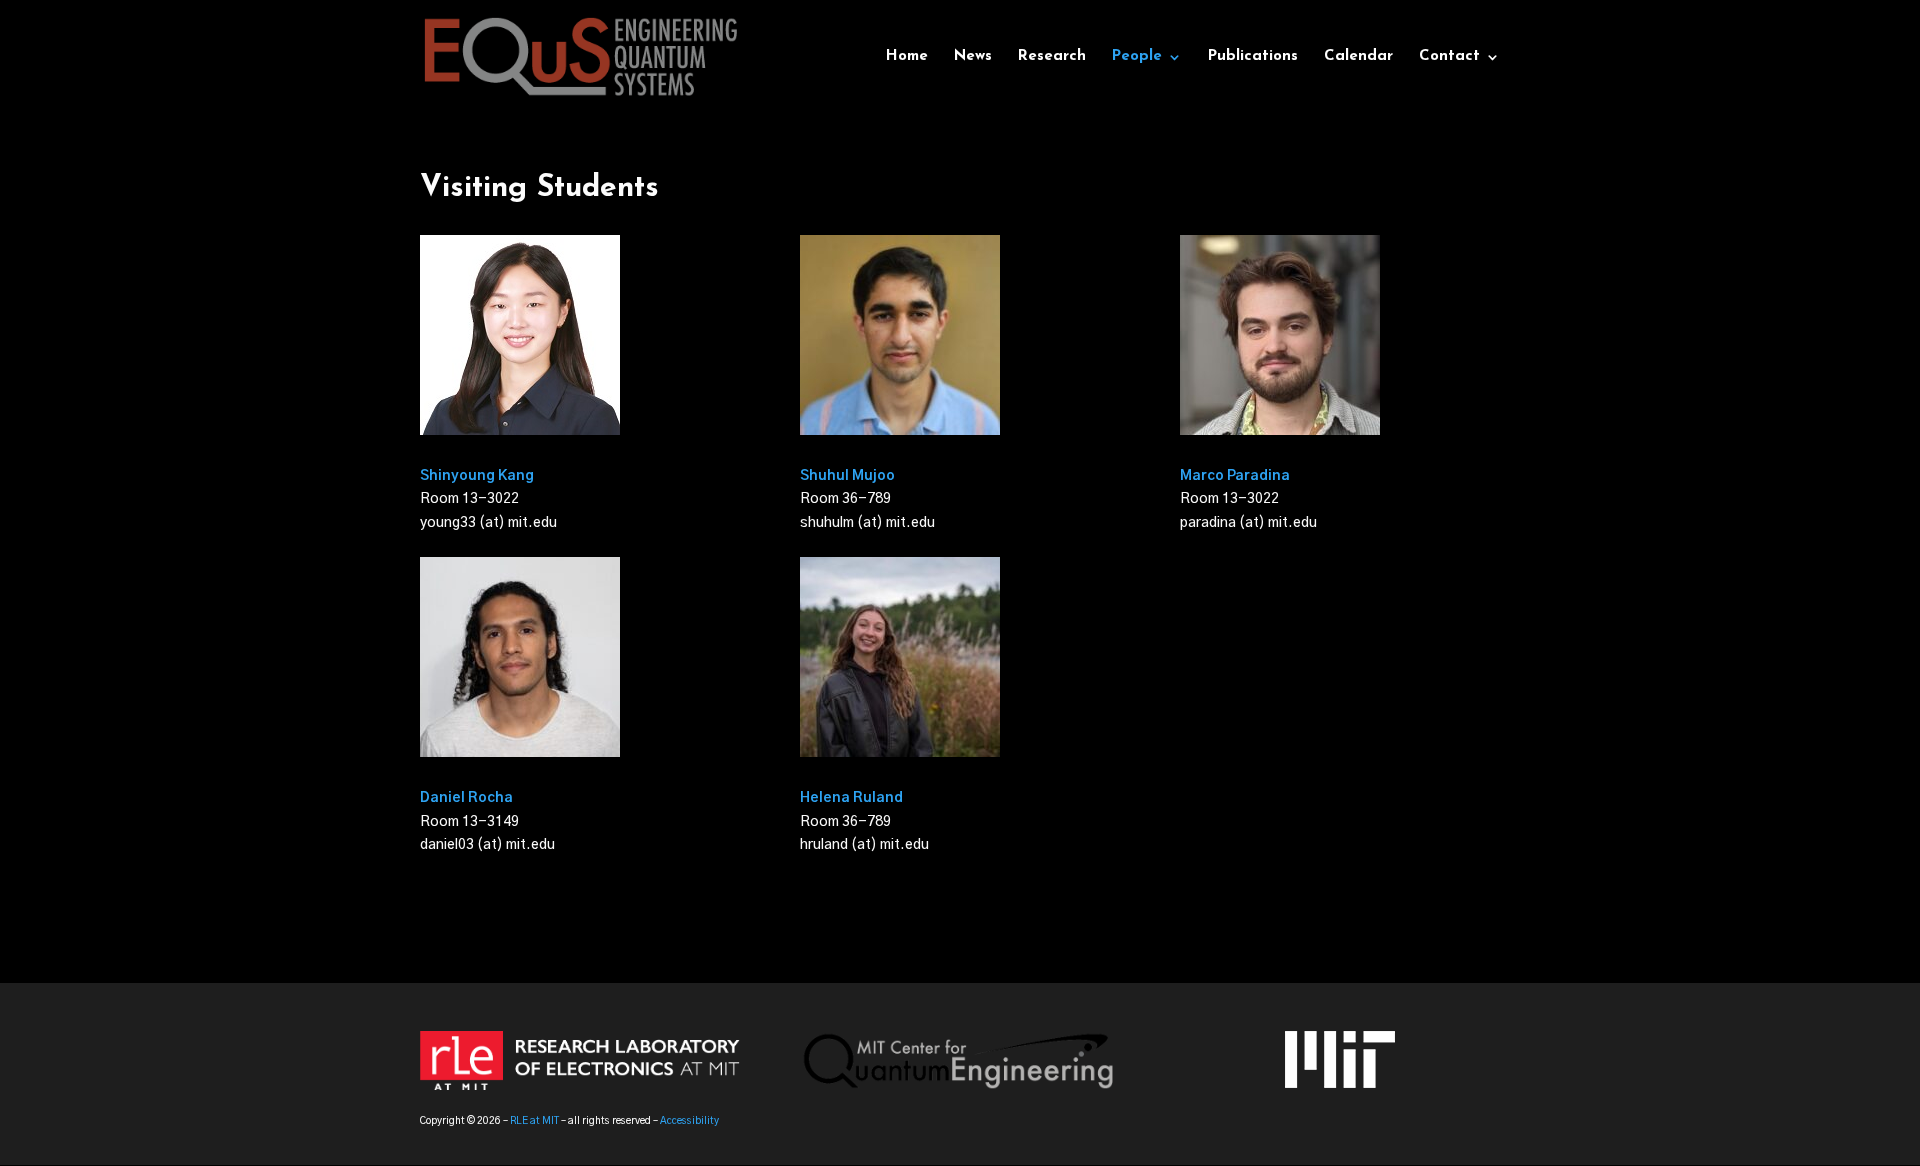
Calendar (1358, 57)
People (1137, 57)
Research (1052, 57)
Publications (1253, 57)
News (973, 57)
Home (907, 57)
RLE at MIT (534, 1121)
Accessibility (689, 1121)
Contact (1449, 57)
